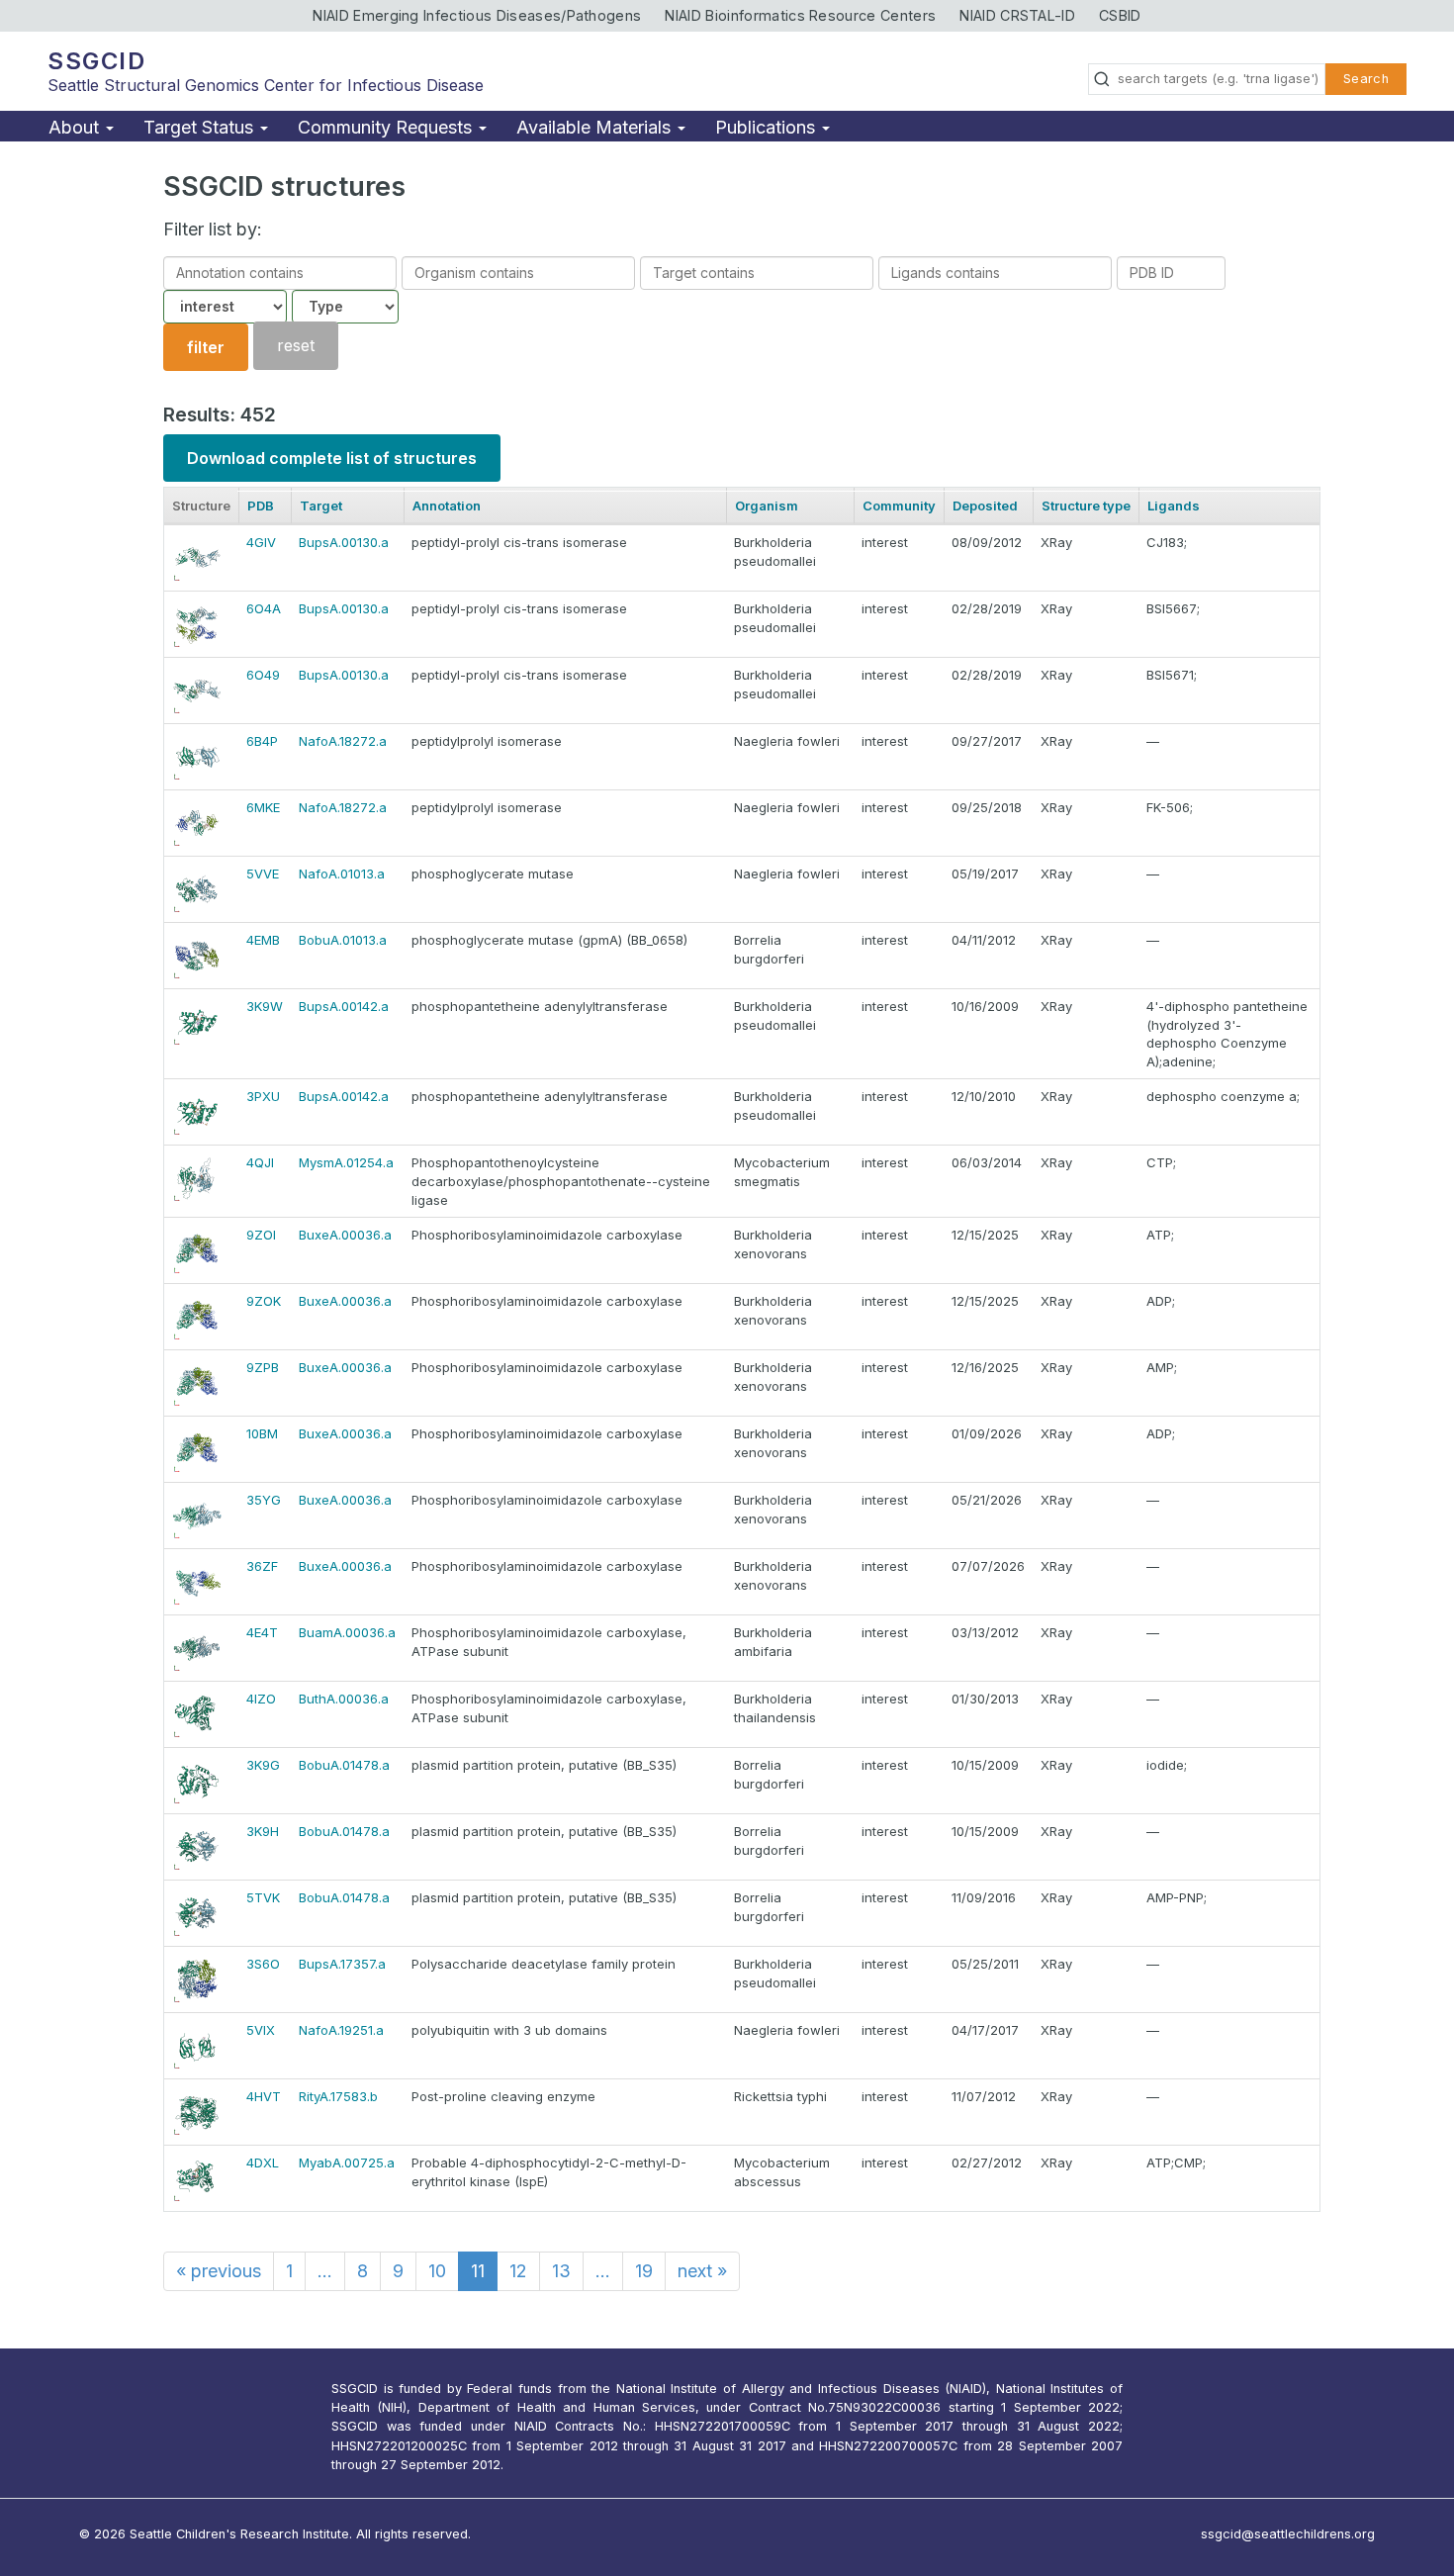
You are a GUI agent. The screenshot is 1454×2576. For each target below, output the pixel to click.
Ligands (1174, 506)
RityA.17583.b (338, 2096)
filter (206, 347)
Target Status (201, 127)
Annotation (447, 506)
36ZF (262, 1566)
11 (478, 2271)
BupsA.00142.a (344, 1006)
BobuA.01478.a (344, 1765)
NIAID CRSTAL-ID (1017, 15)
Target (321, 506)
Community (899, 506)
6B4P (262, 741)
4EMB (263, 940)
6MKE (263, 807)
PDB (261, 506)
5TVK (263, 1897)
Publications (768, 127)
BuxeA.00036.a (345, 1235)
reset (296, 346)
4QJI (260, 1162)
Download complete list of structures (332, 458)
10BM (262, 1433)
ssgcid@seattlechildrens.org (1288, 2534)
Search (1366, 79)
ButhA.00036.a (344, 1699)
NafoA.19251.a (341, 2030)
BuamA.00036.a (347, 1632)
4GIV (261, 542)
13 (561, 2271)
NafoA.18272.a (343, 741)
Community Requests (387, 127)
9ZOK (264, 1301)
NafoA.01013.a (342, 874)
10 (437, 2271)
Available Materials (596, 127)
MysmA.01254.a (346, 1162)
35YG (264, 1500)
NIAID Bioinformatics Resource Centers (800, 15)
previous (219, 2271)
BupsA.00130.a (344, 542)
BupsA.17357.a (342, 1964)
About (76, 127)
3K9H (263, 1831)
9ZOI (261, 1235)
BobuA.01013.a (343, 940)
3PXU (263, 1096)
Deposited (985, 506)
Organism (767, 506)
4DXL (263, 2162)
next (702, 2271)
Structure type (1086, 506)
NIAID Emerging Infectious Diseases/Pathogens (477, 15)
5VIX (261, 2030)
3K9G (263, 1765)
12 (518, 2271)
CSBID (1120, 15)
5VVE (263, 874)
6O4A (264, 608)
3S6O (263, 1964)
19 (644, 2271)
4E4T (262, 1632)
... (325, 2271)
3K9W (265, 1006)
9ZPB (263, 1367)
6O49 (263, 675)
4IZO (261, 1699)
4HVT (264, 2096)
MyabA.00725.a (347, 2162)
